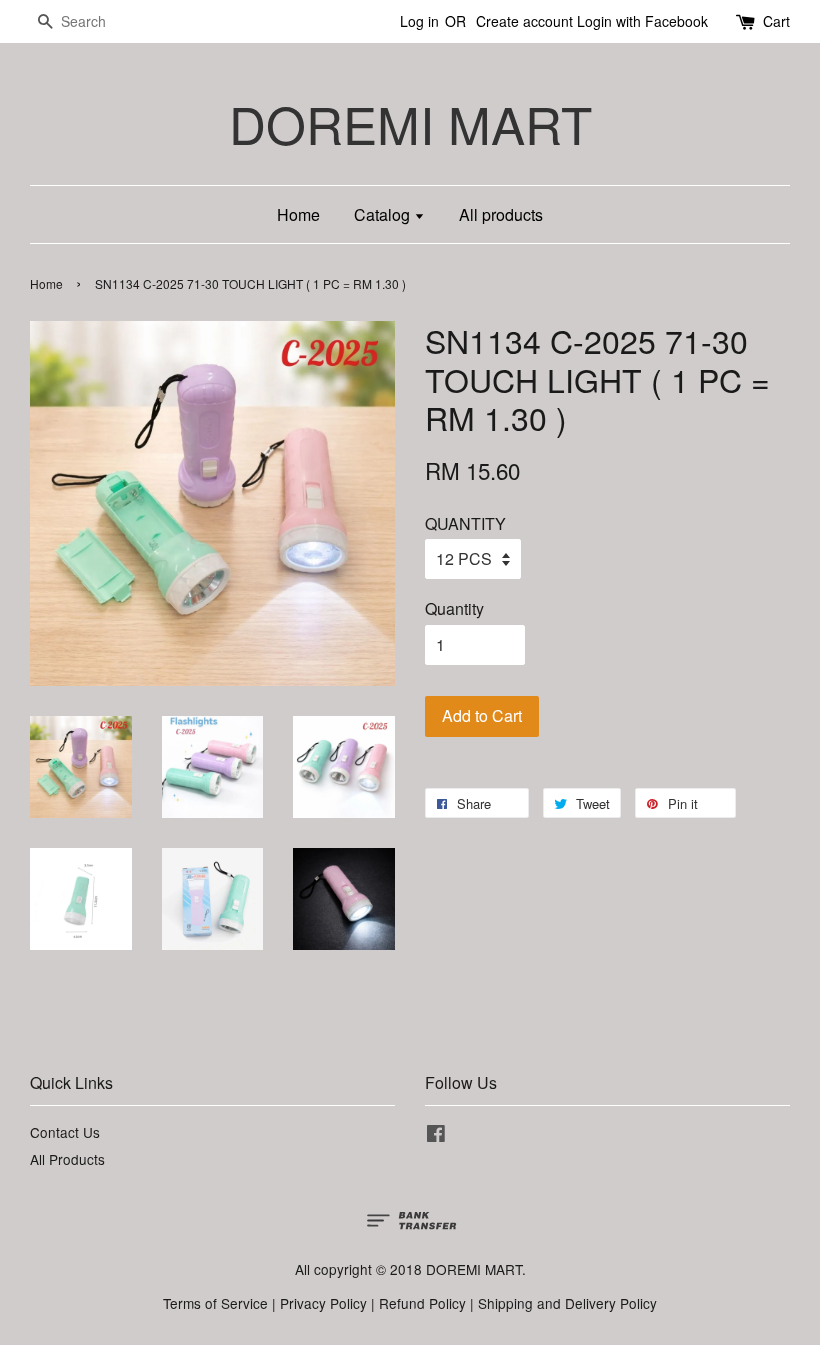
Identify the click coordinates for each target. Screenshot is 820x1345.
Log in (419, 21)
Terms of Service (215, 1303)
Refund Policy (422, 1303)
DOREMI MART (410, 123)
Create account (524, 21)
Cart (776, 21)
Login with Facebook (642, 21)
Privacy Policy (323, 1303)
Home (298, 214)
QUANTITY (465, 523)
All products (501, 214)
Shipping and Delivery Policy (567, 1303)
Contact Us (65, 1132)
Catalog (384, 214)
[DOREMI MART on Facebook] (436, 1136)
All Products (67, 1159)
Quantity (454, 608)
